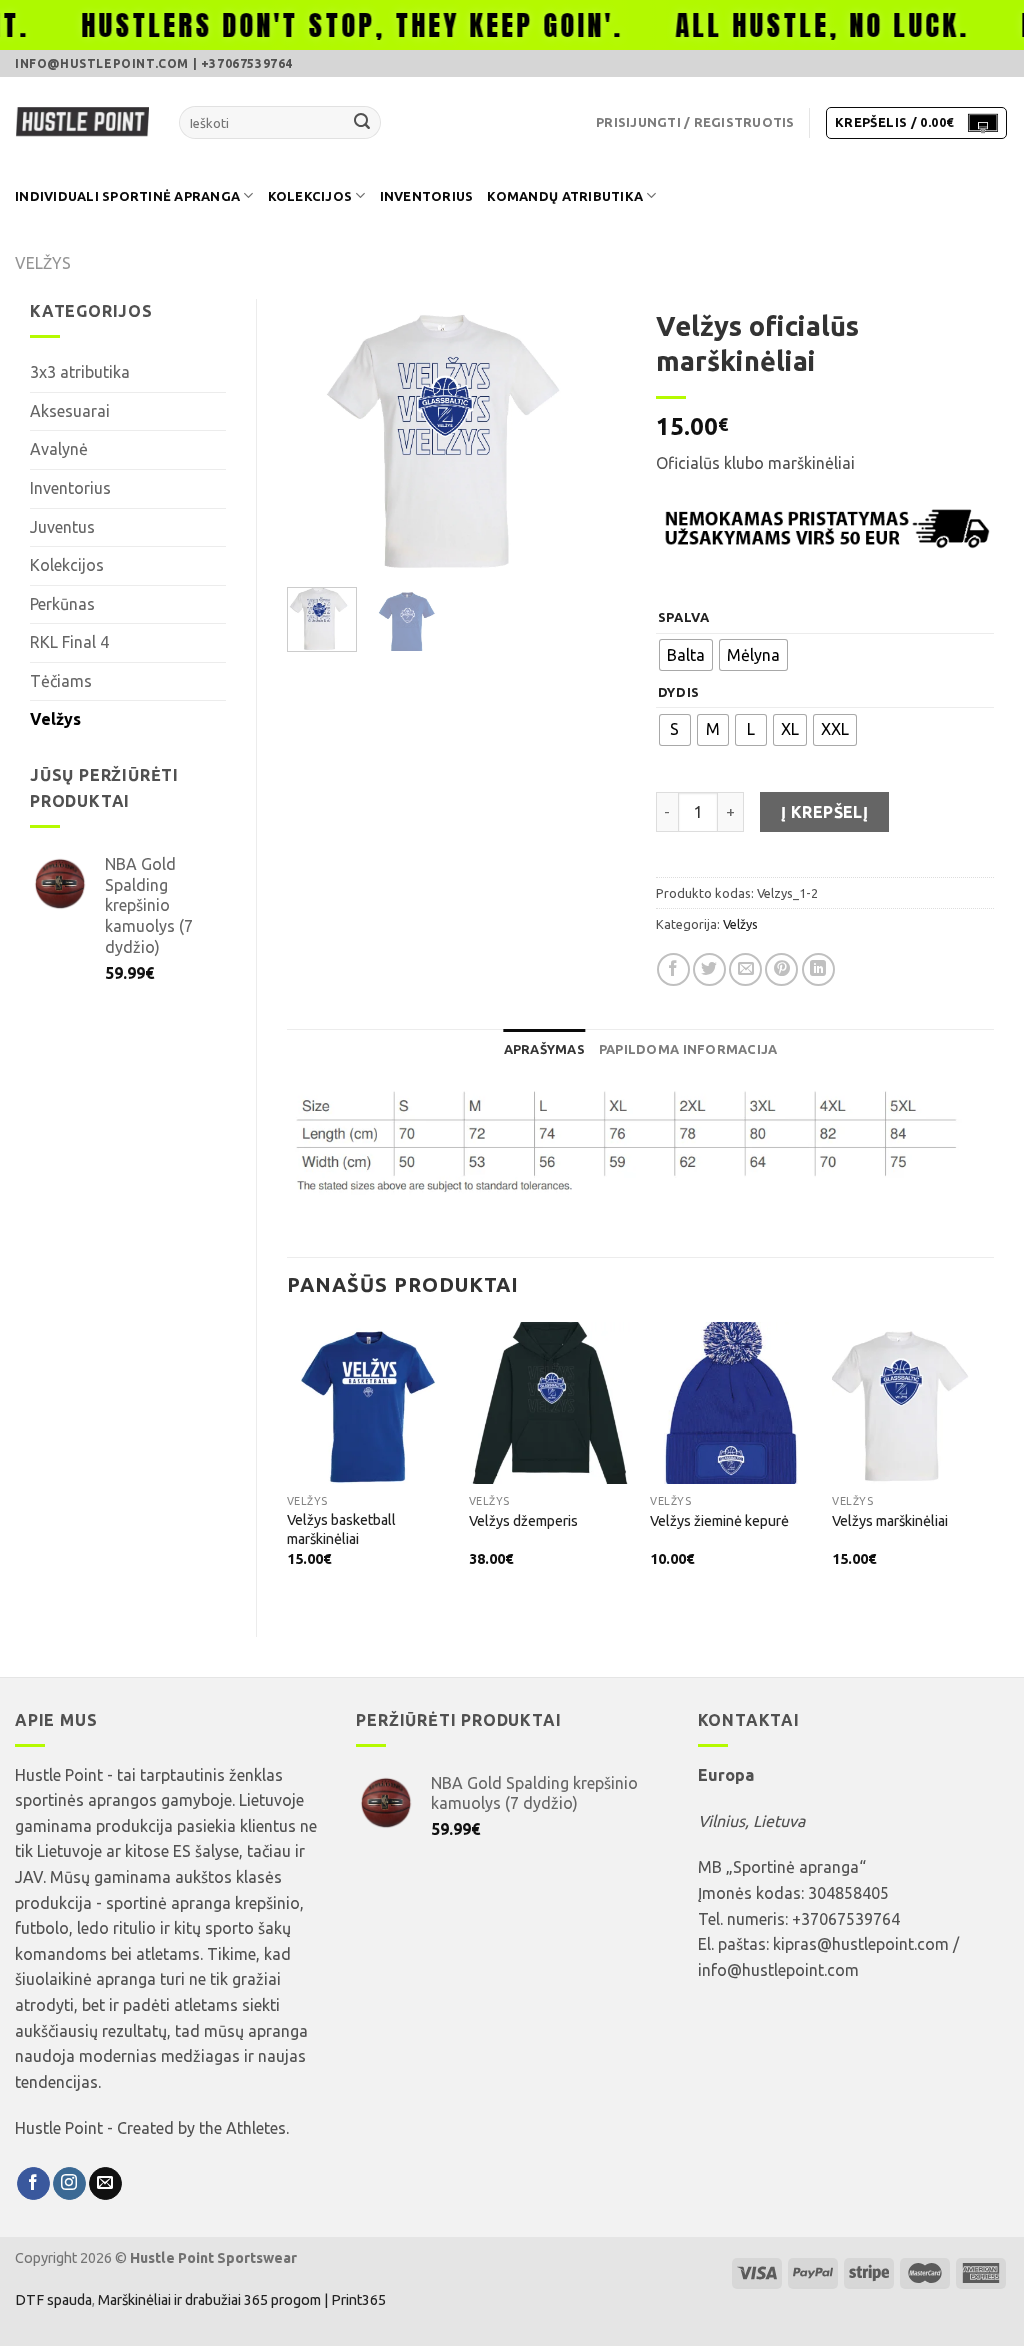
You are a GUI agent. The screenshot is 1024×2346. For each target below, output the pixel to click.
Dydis (679, 692)
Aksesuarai (70, 411)
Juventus (62, 527)
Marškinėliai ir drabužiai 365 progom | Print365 (240, 2300)
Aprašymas (544, 1049)
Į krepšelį (825, 812)
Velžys (43, 263)
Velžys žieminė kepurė (719, 1521)
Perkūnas (62, 604)
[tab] (544, 1049)
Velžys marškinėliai (890, 1521)
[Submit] (362, 123)
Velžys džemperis (523, 1521)
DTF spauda (53, 2300)
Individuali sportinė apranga (127, 196)
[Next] (594, 435)
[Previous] (319, 435)
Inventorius (427, 196)
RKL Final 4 (69, 642)
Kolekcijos (310, 196)
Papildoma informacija (688, 1049)
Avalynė (59, 449)
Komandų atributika (565, 196)
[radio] (686, 655)
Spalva (684, 617)
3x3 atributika (80, 372)
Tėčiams (61, 681)
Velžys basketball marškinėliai (341, 1529)
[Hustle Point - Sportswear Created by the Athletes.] (82, 123)
